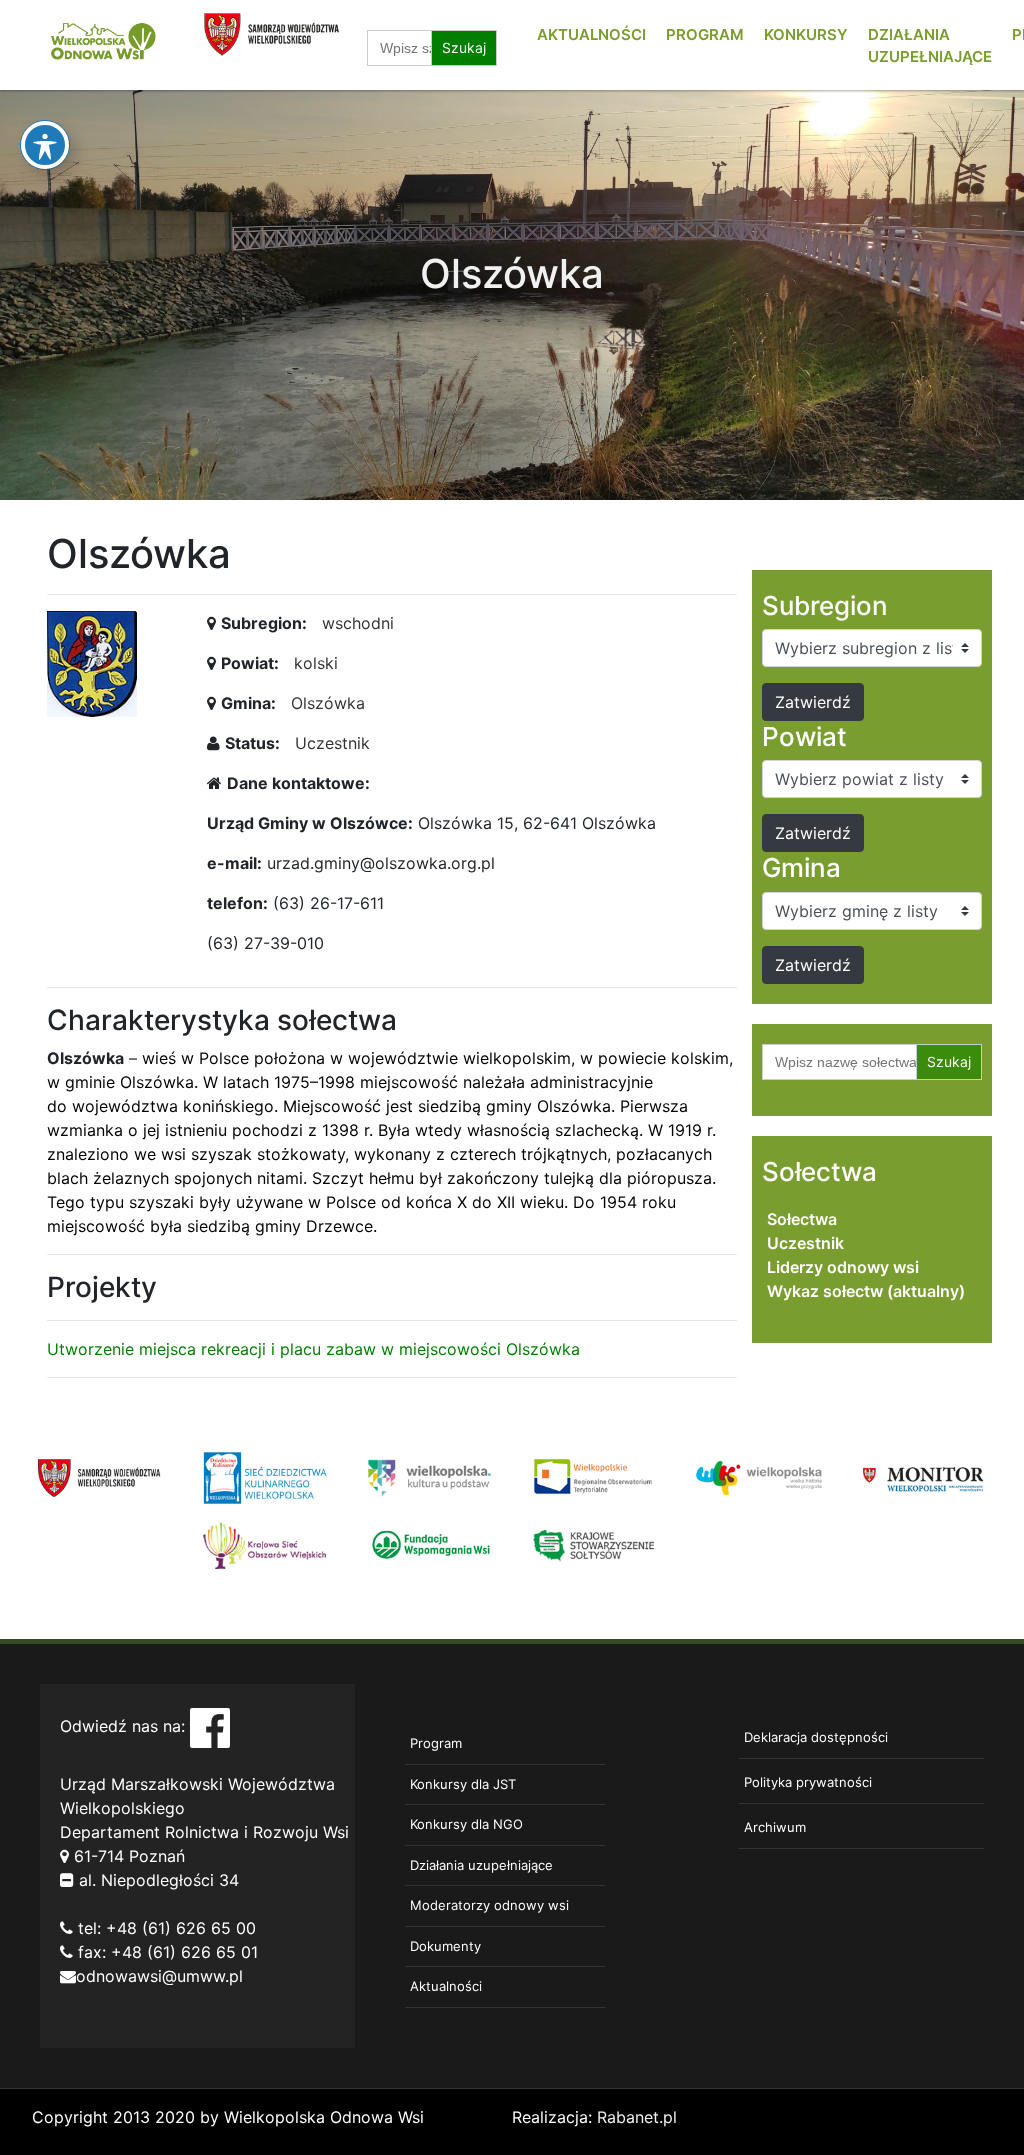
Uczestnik (332, 743)
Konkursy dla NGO (466, 1824)
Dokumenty (445, 1946)
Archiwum (775, 1827)
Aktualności (591, 34)
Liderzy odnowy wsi (843, 1267)
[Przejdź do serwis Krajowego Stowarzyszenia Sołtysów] (594, 1544)
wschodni (358, 623)
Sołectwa (802, 1219)
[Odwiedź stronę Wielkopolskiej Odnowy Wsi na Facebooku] (210, 1727)
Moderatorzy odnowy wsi (489, 1905)
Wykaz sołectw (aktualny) (866, 1291)
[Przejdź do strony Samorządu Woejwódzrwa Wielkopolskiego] (99, 1476)
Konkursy (806, 34)
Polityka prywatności (808, 1782)
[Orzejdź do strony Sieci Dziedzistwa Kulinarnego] (264, 1476)
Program (705, 34)
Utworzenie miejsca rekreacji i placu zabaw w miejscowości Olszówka (313, 1349)
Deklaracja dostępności (816, 1737)
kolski (316, 663)
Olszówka (328, 703)
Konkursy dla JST (463, 1784)
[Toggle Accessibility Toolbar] (45, 145)
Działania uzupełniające (481, 1865)
